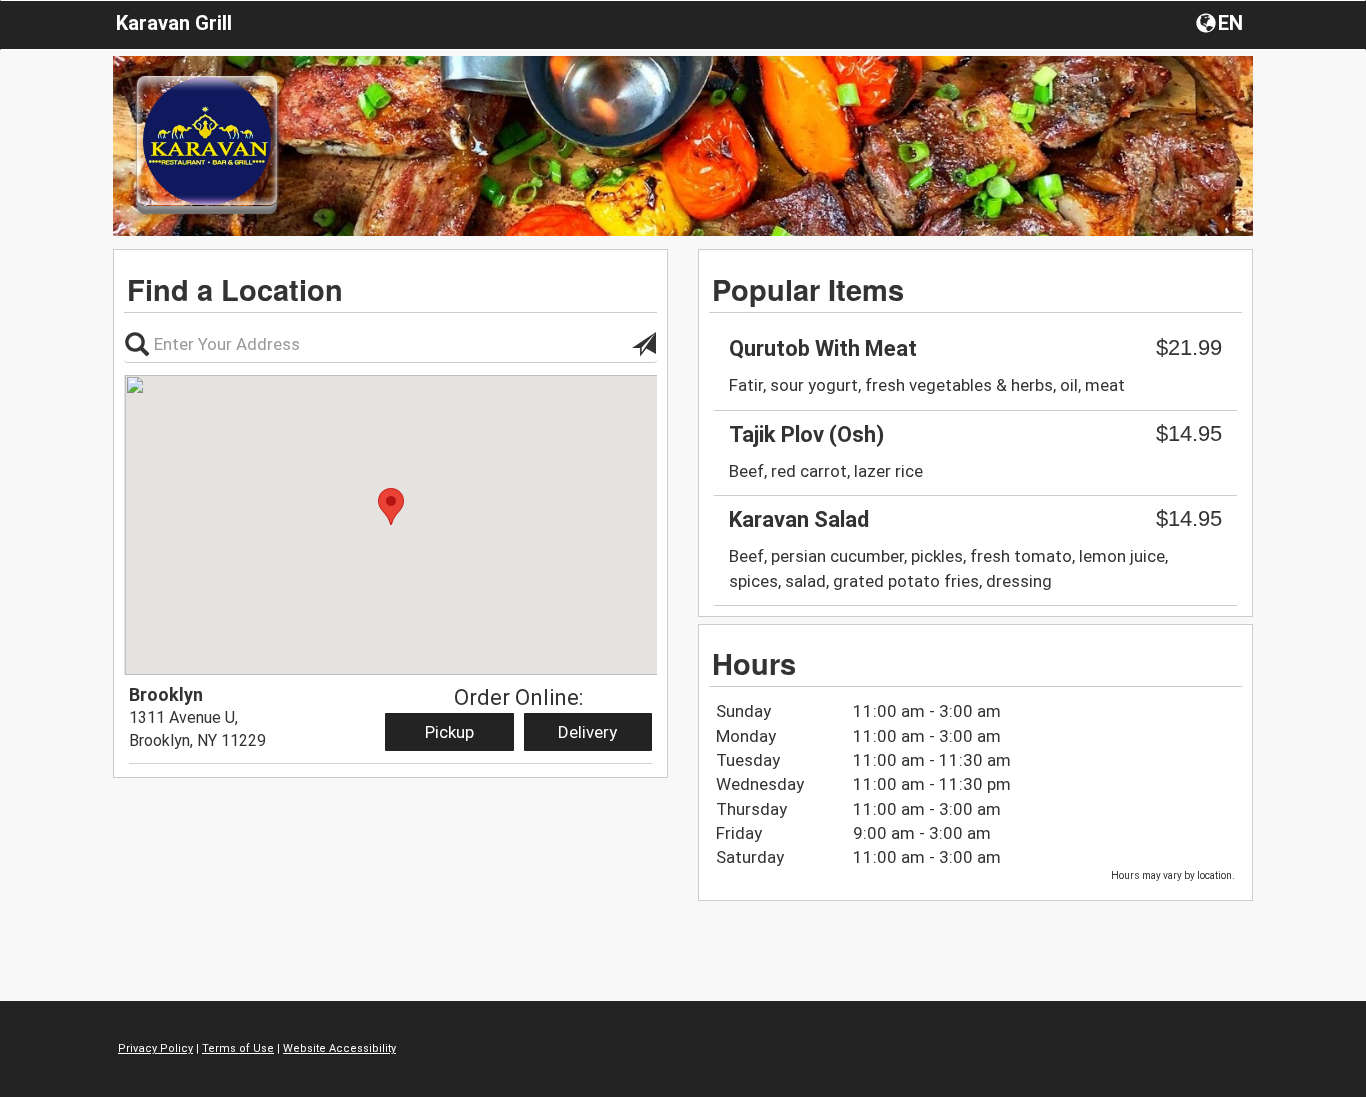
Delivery (587, 732)
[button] (1221, 22)
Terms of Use (238, 1048)
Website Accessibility (339, 1048)
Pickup (449, 732)
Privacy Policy (155, 1048)
